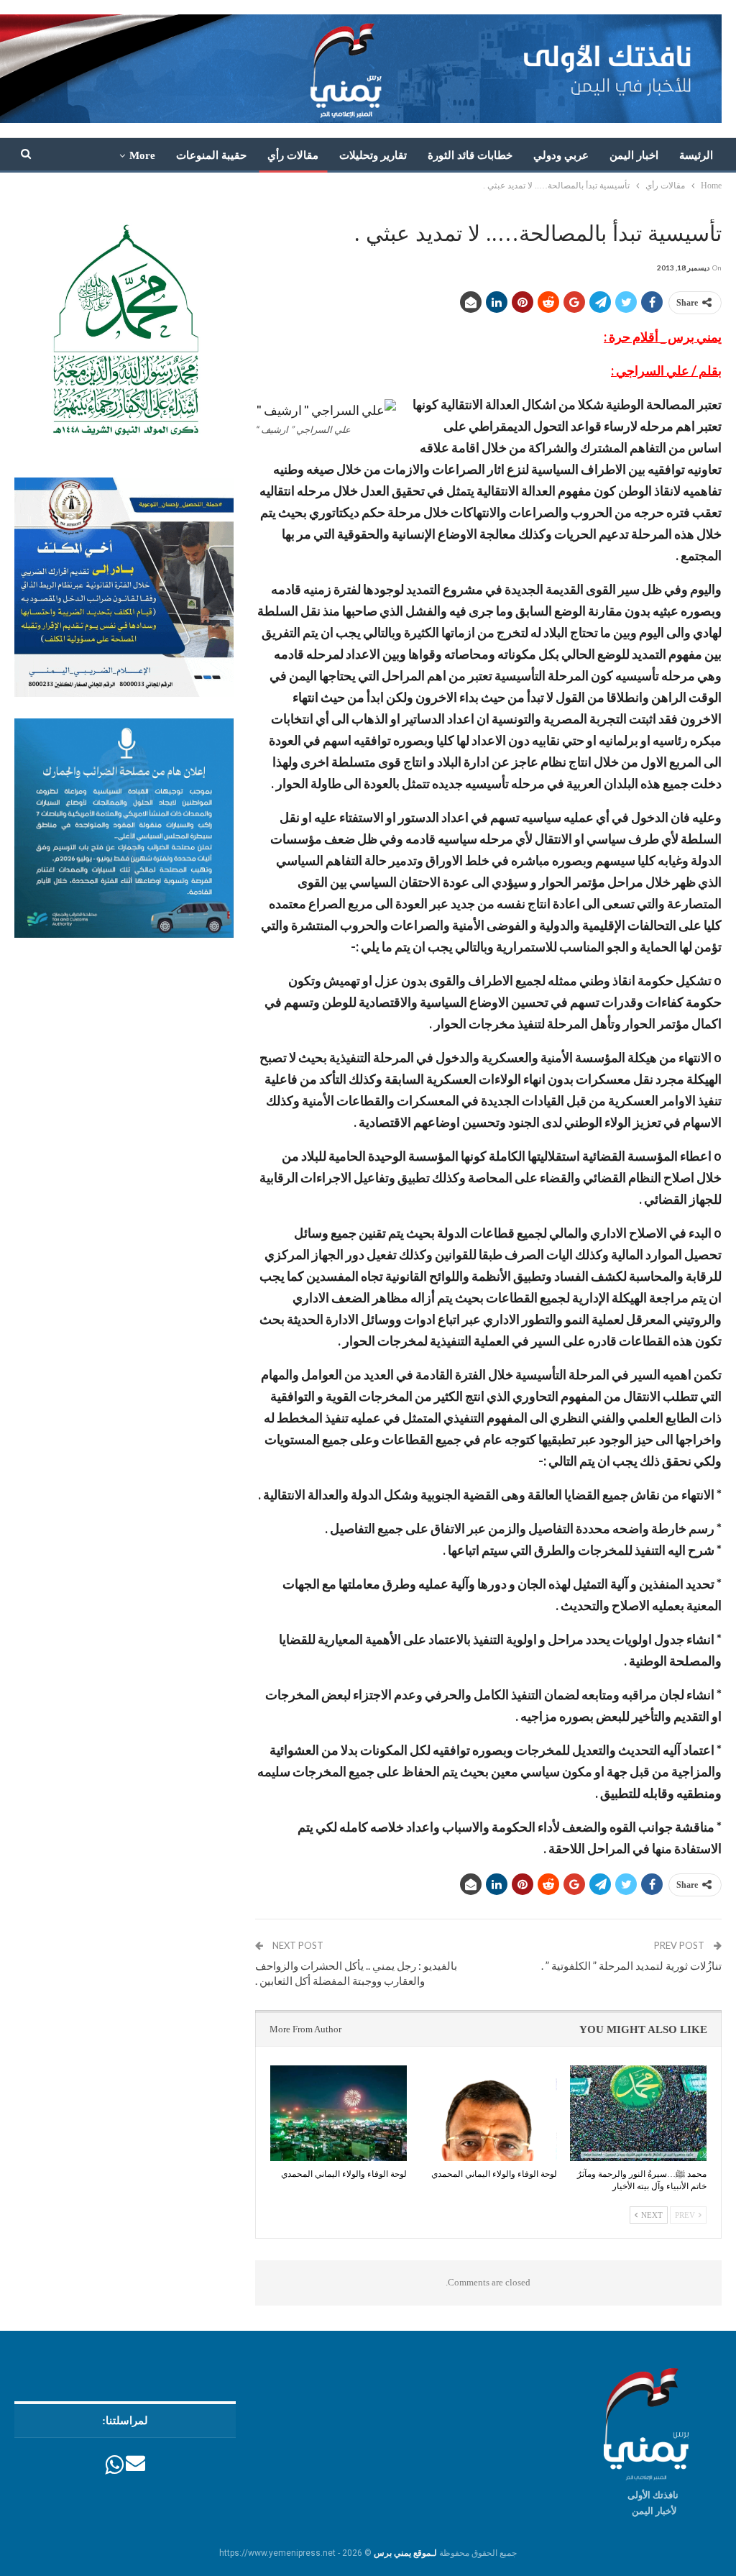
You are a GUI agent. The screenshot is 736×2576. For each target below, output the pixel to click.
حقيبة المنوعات (211, 155)
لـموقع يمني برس (405, 2553)
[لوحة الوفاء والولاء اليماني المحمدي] (488, 2113)
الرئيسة (696, 155)
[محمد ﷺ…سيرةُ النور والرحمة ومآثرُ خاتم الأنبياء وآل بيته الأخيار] (638, 2113)
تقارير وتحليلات (373, 155)
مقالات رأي (293, 155)
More (142, 155)
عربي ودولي (561, 155)
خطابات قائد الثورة (470, 155)
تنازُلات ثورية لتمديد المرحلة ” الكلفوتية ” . (631, 1965)
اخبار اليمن (634, 155)
